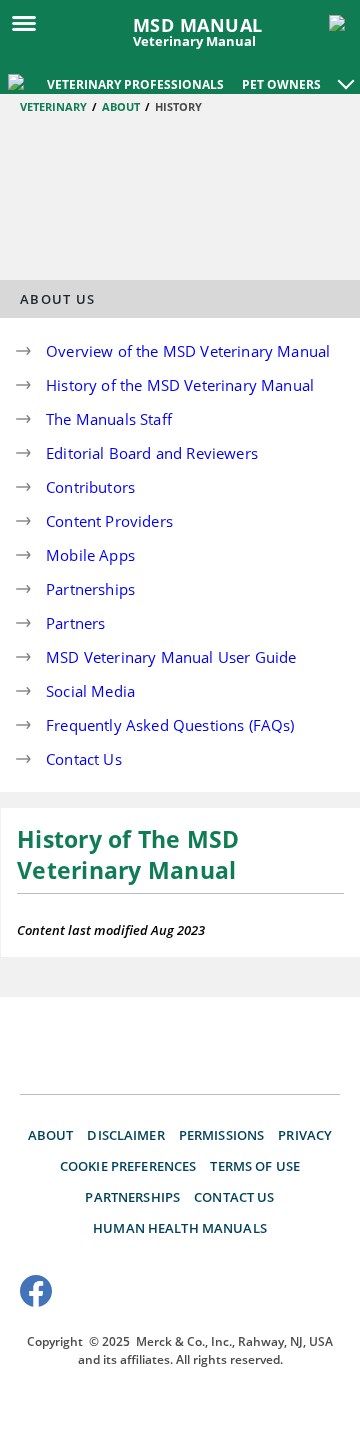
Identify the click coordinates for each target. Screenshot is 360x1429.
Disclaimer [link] (125, 1135)
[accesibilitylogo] (302, 1294)
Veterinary (53, 106)
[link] (18, 80)
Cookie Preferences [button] (128, 1166)
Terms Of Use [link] (255, 1166)
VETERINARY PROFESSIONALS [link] (135, 84)
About (121, 106)
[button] (346, 74)
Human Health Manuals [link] (180, 1228)
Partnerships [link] (132, 1197)
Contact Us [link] (234, 1197)
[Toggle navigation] (30, 22)
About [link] (51, 1135)
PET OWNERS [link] (281, 84)
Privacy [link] (305, 1135)
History (178, 106)
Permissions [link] (222, 1135)
